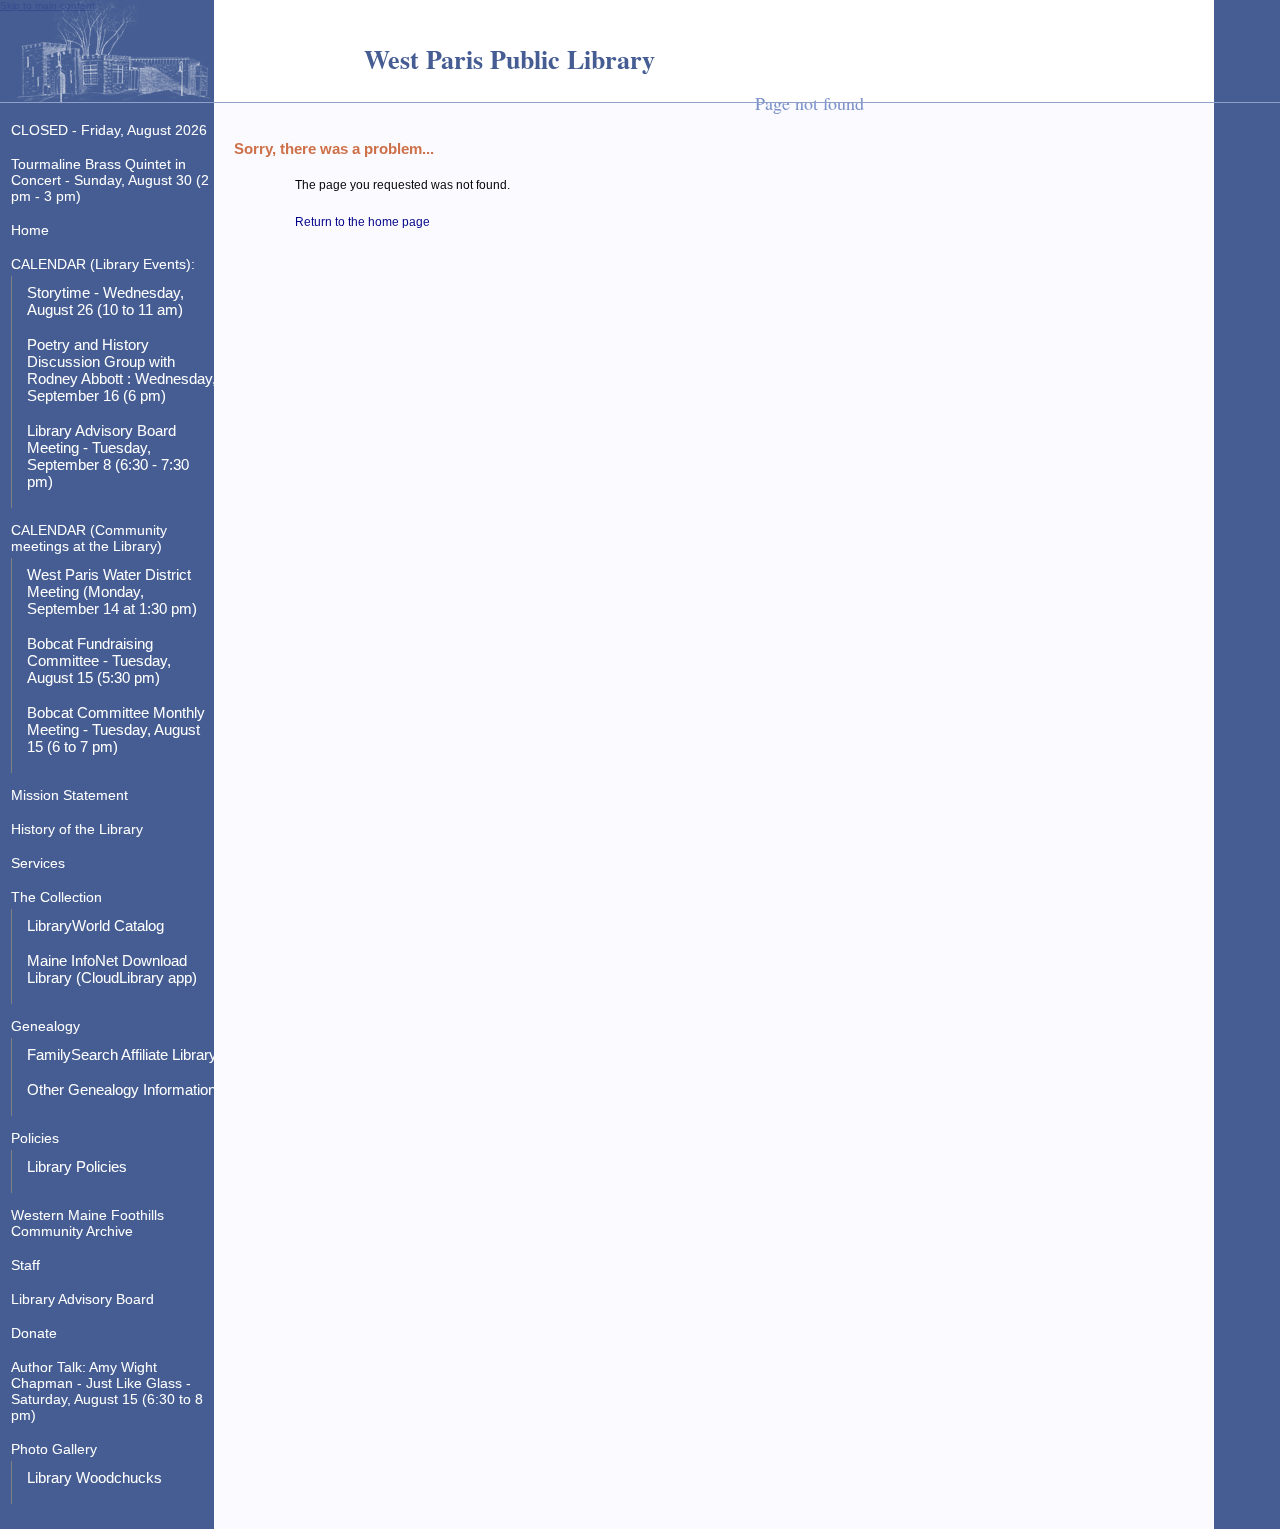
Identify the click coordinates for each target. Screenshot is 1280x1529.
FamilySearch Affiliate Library (122, 1054)
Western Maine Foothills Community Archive (87, 1223)
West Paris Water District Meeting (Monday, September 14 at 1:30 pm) (112, 591)
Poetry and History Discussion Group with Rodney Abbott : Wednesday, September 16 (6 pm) (121, 370)
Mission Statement (69, 795)
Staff (25, 1265)
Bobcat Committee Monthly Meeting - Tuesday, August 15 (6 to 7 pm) (116, 729)
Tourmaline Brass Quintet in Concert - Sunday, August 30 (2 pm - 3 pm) (110, 180)
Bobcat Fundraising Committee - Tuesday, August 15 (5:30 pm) (99, 660)
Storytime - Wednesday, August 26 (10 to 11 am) (105, 301)
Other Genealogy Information (121, 1089)
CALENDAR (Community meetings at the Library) (89, 538)
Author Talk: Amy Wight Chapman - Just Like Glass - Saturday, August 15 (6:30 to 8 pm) (107, 1391)
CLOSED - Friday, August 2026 (109, 130)
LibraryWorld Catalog (95, 925)
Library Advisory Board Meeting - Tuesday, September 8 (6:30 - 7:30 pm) (108, 456)
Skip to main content (47, 5)
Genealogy (45, 1026)
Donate (34, 1333)
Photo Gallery (54, 1449)
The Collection (56, 897)
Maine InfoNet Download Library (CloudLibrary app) (112, 969)
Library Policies (77, 1166)
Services (38, 863)
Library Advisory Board (82, 1299)
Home (30, 230)
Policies (35, 1138)
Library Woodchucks (94, 1477)
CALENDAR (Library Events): (103, 264)
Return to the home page (362, 222)
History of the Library (77, 829)
